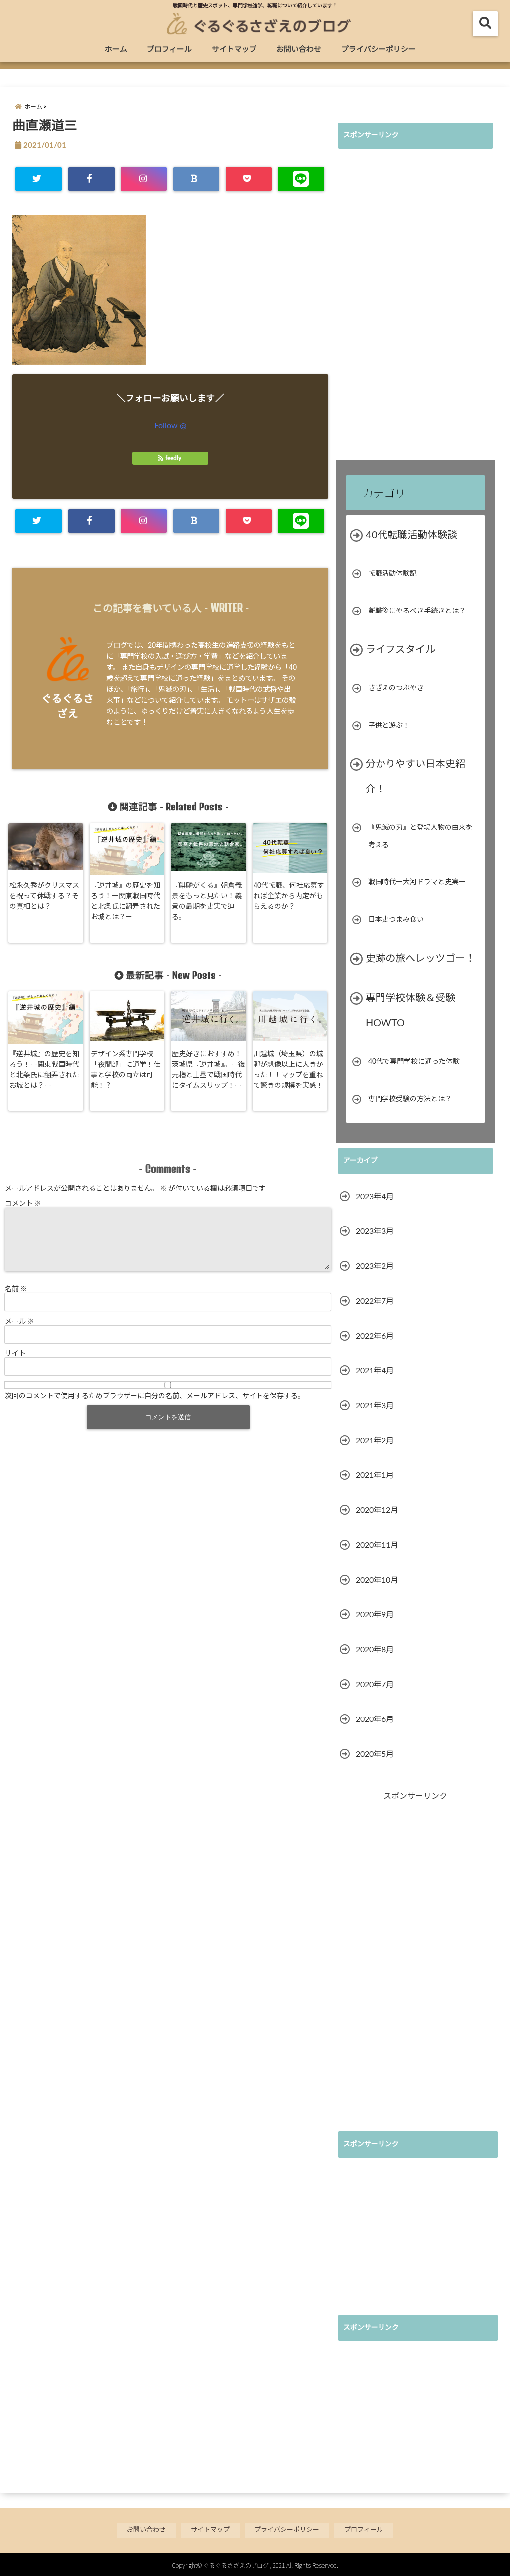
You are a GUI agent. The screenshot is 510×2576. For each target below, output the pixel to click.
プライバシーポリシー (379, 50)
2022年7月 (375, 1301)
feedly (173, 458)
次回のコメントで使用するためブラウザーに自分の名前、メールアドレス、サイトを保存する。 (155, 1395)
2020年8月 (375, 1650)
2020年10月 (377, 1580)
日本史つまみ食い (396, 920)
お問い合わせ (299, 50)
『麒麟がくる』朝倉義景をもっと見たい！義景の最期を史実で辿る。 (207, 902)
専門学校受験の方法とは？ (410, 1099)
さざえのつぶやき (396, 688)
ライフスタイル (400, 650)
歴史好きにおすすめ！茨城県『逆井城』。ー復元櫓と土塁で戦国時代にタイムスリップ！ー (208, 1070)
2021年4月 (375, 1371)
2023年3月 (375, 1231)
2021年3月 (375, 1406)
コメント (23, 1203)
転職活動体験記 (392, 574)
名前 (16, 1288)
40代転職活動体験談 (411, 535)
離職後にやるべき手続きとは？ (417, 611)
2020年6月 (375, 1719)
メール (20, 1321)
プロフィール (169, 50)
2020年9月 (375, 1615)
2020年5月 (375, 1754)
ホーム (116, 50)
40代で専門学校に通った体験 (414, 1062)
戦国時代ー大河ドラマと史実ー (417, 882)
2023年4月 (375, 1197)
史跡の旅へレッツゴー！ (420, 959)
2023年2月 (375, 1266)
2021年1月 (375, 1475)
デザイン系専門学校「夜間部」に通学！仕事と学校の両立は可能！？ (126, 1070)
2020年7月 (375, 1685)
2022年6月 (375, 1336)
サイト (15, 1353)
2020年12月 (377, 1510)
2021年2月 (375, 1441)
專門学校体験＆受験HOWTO (410, 1011)
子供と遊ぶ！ (389, 726)
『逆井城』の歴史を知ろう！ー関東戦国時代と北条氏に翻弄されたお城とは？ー (126, 902)
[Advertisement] (413, 306)
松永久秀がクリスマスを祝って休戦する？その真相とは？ (44, 896)
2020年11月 (377, 1545)
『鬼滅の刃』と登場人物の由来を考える (420, 836)
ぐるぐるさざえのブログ (236, 2565)
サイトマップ (234, 50)
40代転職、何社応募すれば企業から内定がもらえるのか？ (289, 896)
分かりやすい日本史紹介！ (415, 777)
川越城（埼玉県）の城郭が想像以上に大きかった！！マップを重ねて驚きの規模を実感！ (288, 1070)
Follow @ (170, 426)
